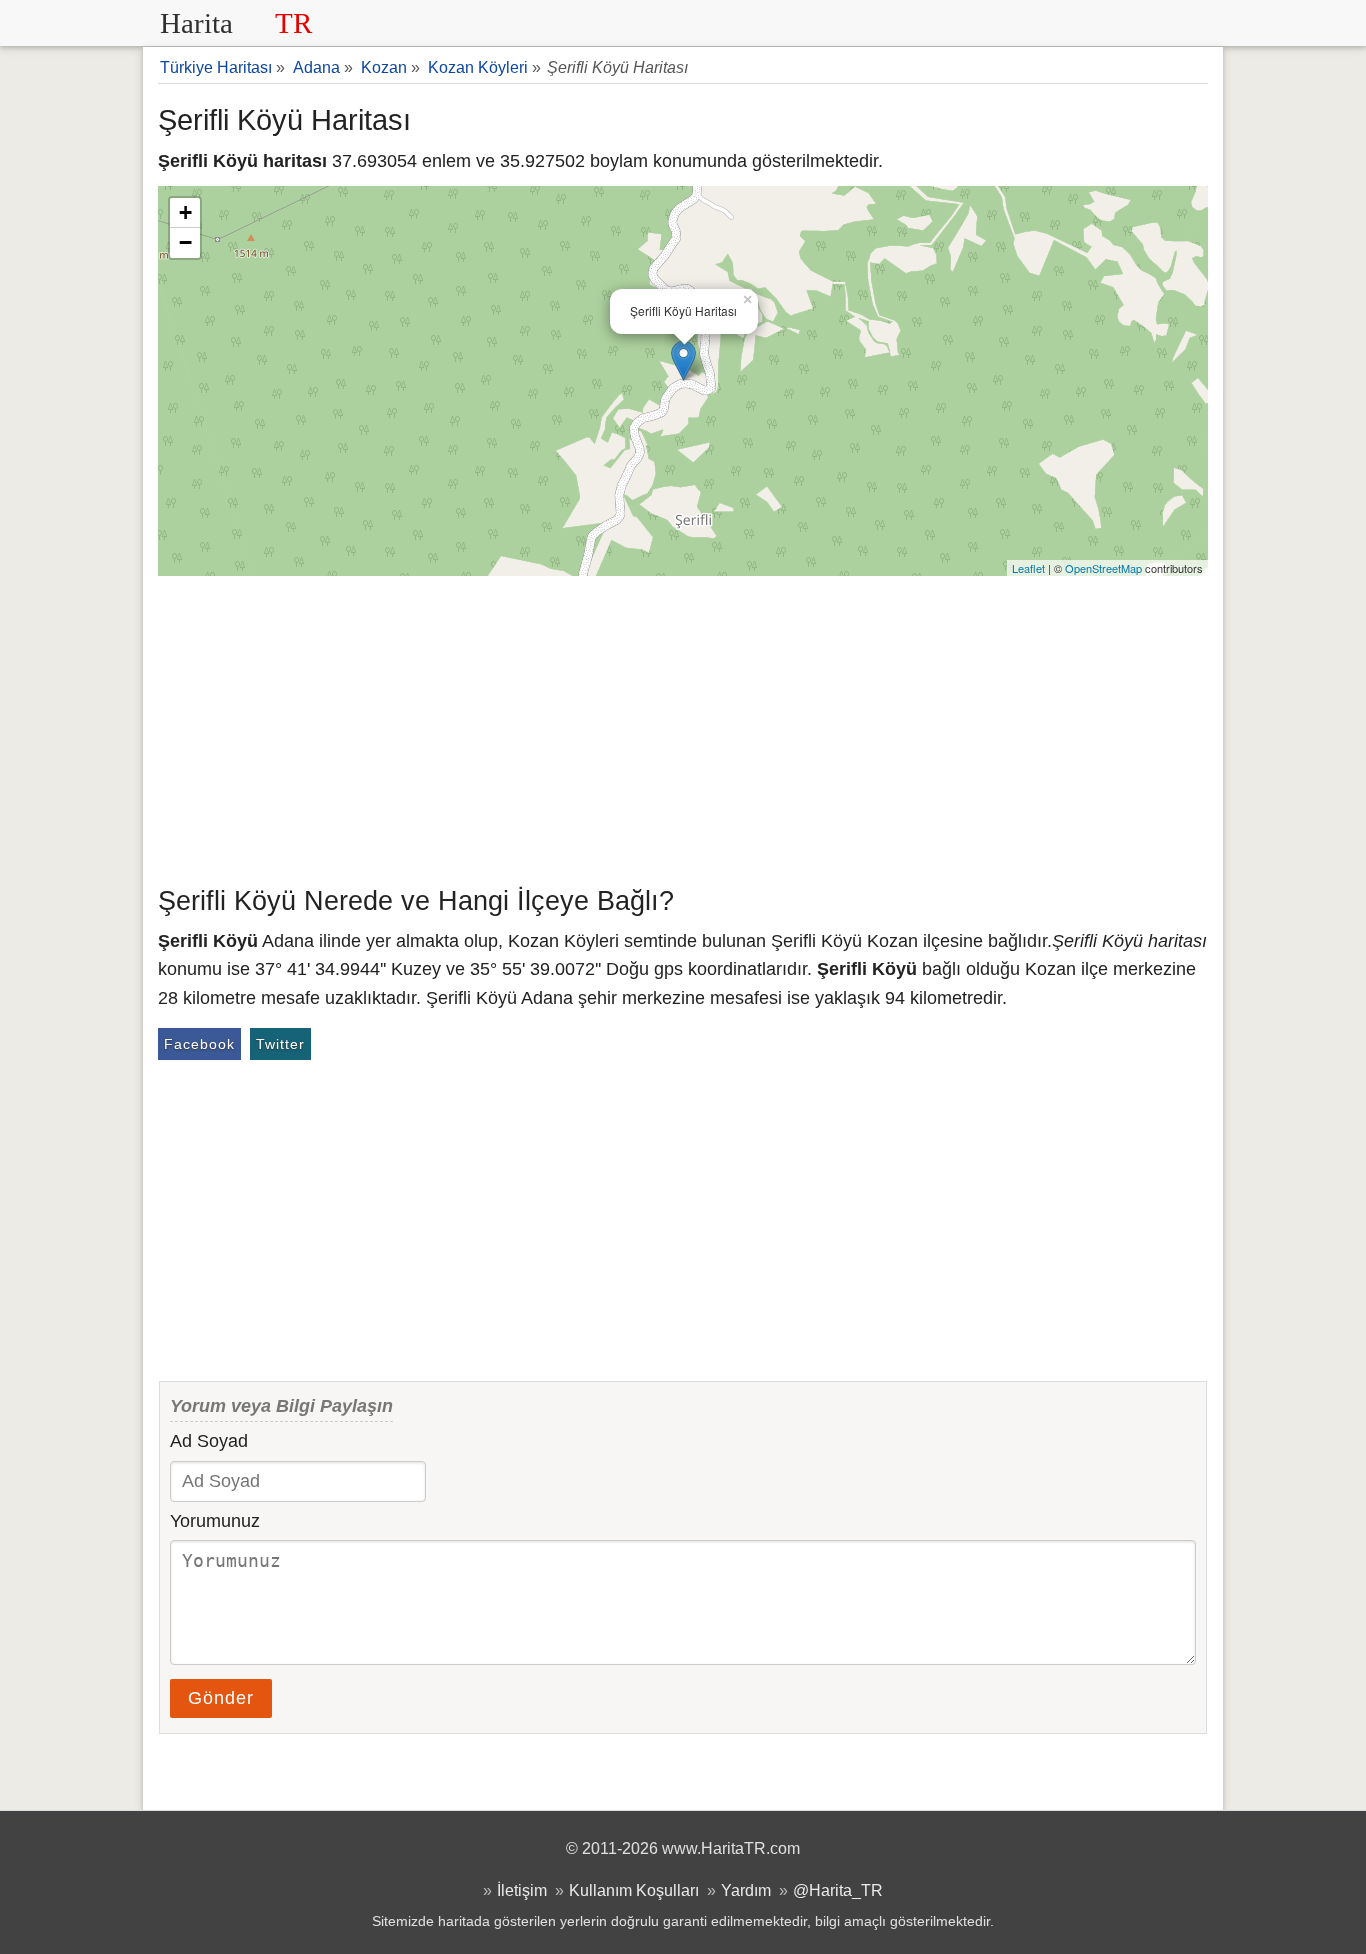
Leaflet (1028, 568)
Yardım (746, 1890)
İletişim (522, 1890)
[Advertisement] (683, 726)
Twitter (280, 1044)
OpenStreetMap (1103, 568)
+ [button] (185, 212)
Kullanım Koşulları (634, 1890)
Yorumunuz (215, 1521)
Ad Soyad (209, 1441)
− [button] (185, 242)
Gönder (221, 1698)
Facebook (199, 1044)
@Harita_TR (838, 1890)
